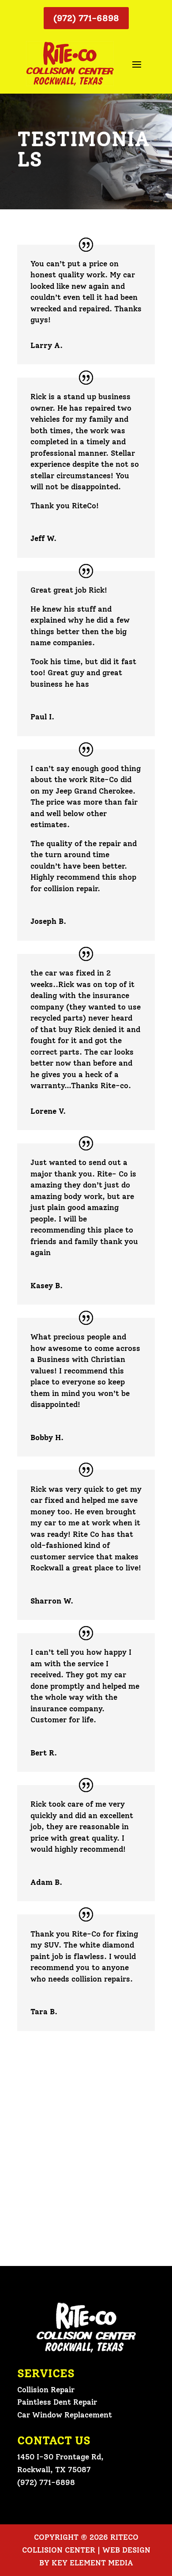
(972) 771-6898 (86, 18)
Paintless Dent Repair (57, 2402)
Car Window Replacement (65, 2415)
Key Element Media (92, 2563)
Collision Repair (46, 2390)
